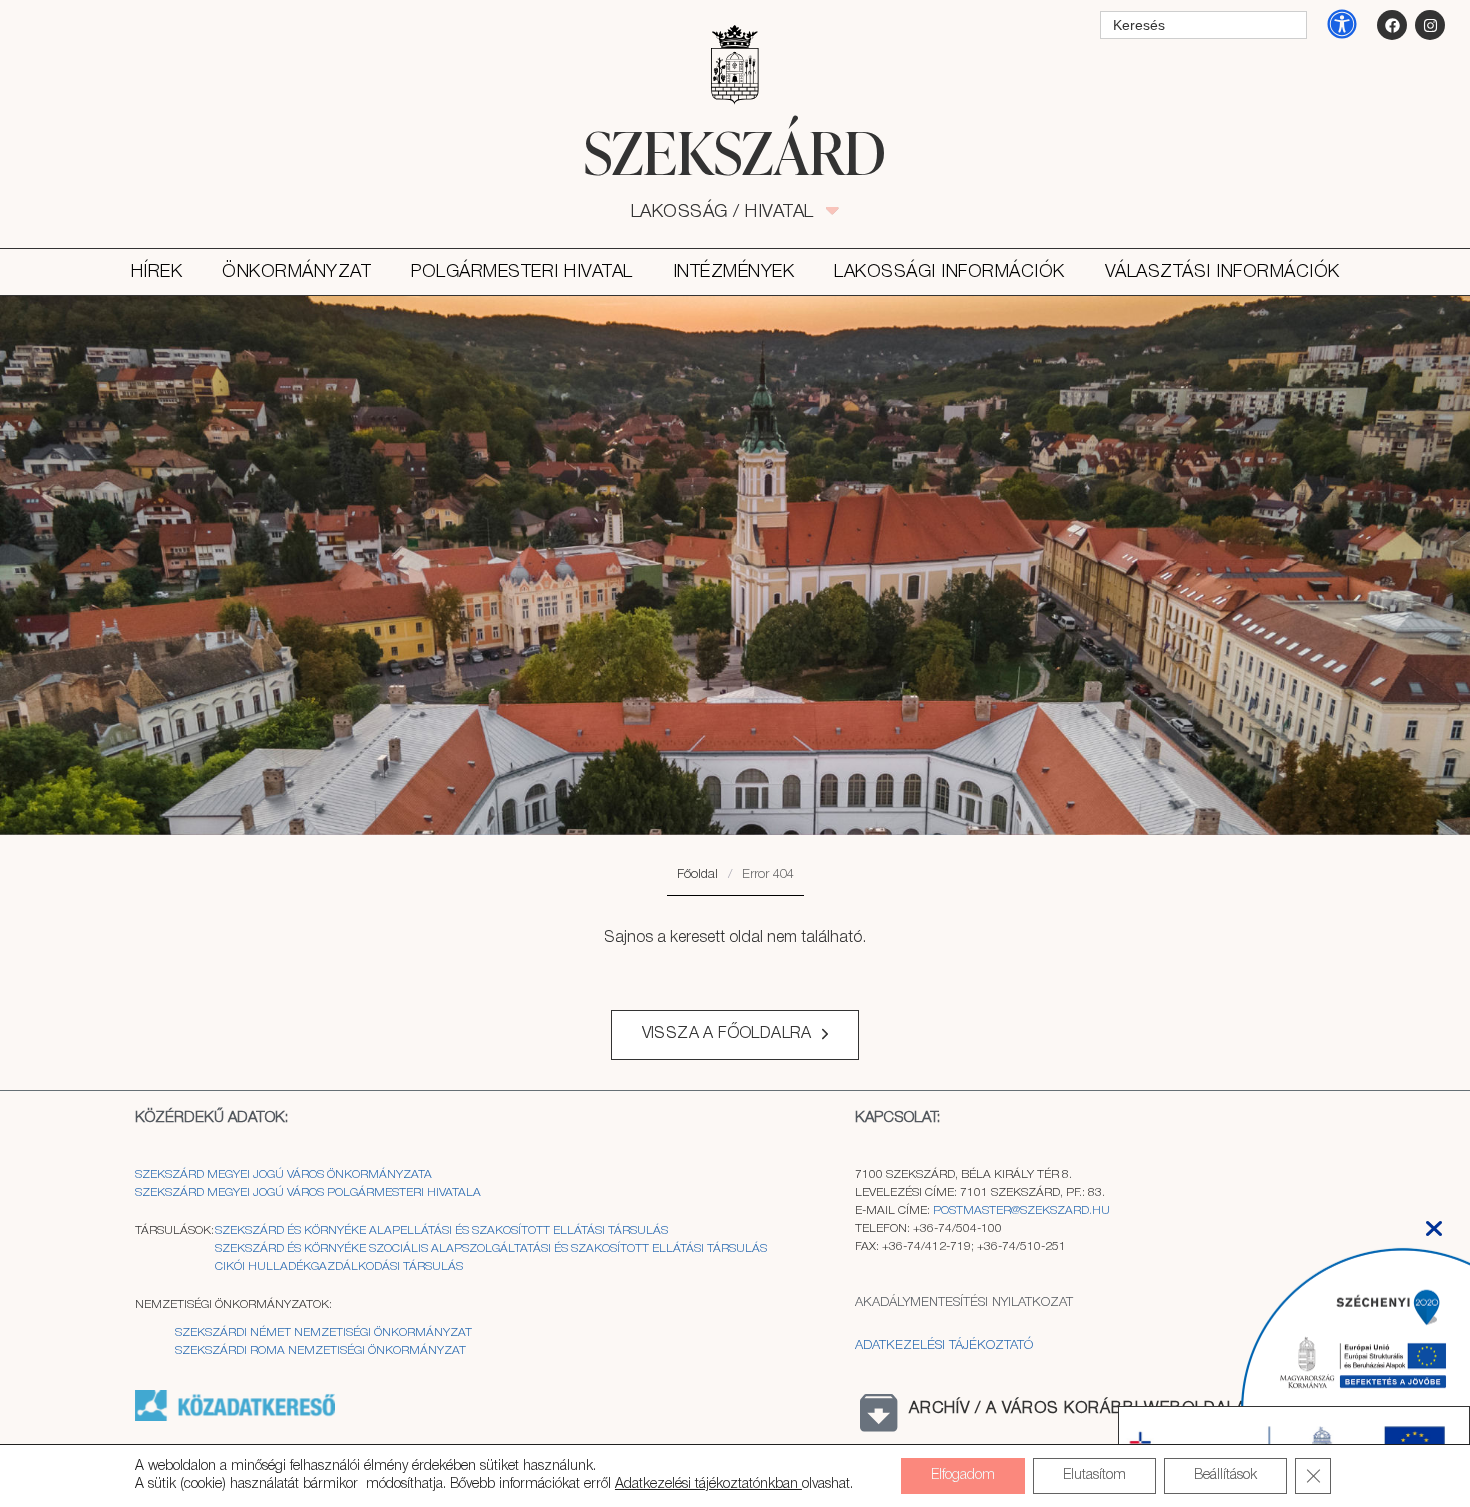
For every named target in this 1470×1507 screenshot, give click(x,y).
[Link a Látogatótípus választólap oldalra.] (735, 65)
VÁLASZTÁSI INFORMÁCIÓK (1222, 272)
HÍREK (157, 272)
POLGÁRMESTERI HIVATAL (522, 272)
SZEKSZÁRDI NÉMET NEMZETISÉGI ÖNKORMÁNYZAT (323, 1332)
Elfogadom (963, 1475)
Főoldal (697, 874)
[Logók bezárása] (1434, 1222)
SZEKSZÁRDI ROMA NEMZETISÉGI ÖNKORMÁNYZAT (320, 1350)
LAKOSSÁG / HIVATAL (733, 212)
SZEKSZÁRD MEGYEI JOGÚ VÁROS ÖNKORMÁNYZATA (285, 1174)
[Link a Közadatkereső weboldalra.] (235, 1417)
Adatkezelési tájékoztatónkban (708, 1484)
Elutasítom (1094, 1475)
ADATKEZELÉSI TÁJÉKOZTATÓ (944, 1345)
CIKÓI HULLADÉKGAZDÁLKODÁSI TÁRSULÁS (339, 1266)
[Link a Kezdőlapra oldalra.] (735, 152)
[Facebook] (1392, 25)
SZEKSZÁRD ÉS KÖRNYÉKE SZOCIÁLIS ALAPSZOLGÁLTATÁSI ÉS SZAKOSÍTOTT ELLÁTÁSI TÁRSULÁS (491, 1248)
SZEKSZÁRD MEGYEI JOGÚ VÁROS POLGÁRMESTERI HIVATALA (308, 1192)
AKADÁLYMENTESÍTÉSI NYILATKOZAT (964, 1302)
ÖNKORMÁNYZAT (296, 272)
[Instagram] (1430, 25)
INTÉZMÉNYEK (734, 272)
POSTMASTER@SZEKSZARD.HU (1021, 1210)
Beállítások (1225, 1475)
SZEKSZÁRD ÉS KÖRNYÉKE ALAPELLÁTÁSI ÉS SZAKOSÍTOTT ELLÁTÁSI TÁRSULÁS (441, 1230)
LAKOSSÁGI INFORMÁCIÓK (949, 272)
